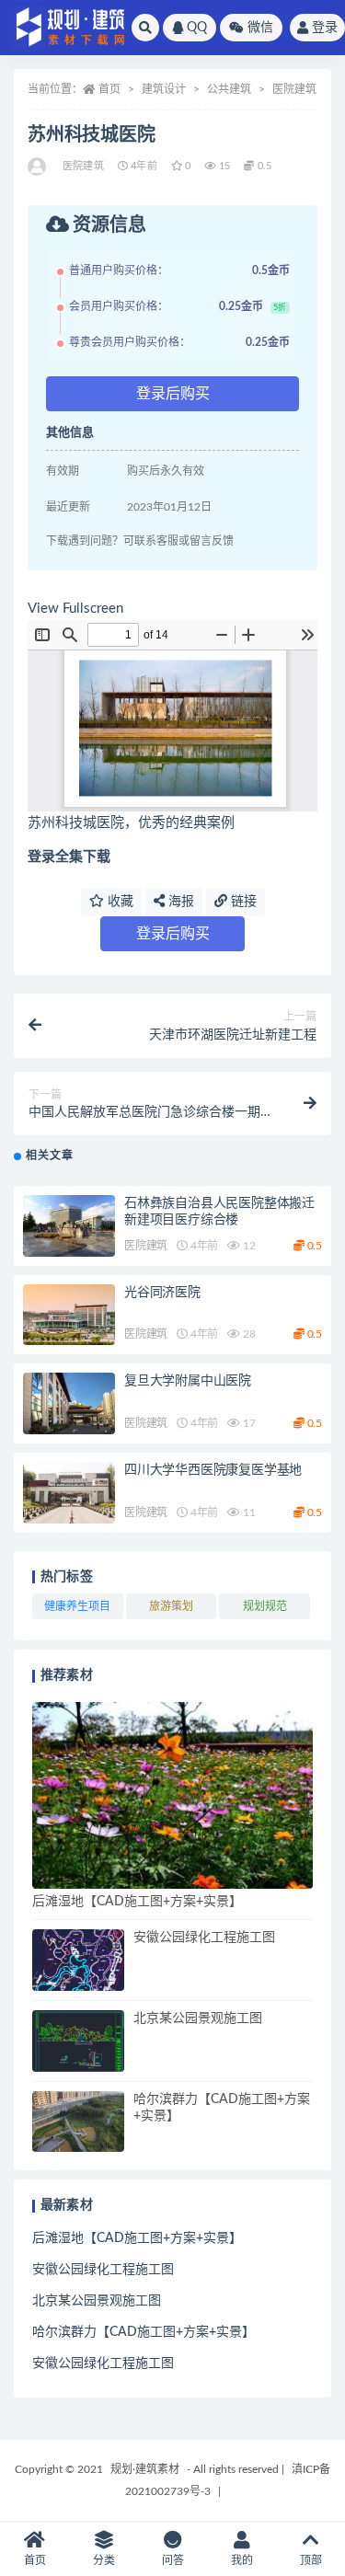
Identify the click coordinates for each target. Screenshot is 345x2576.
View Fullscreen (75, 609)
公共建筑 (229, 89)
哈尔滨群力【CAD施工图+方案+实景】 (144, 2332)
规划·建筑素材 (145, 2469)
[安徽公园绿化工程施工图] (78, 1960)
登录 (325, 28)
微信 (260, 28)
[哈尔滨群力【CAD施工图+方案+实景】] (78, 2122)
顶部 (311, 2560)
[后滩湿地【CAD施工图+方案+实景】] (172, 1795)
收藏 (119, 902)
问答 (173, 2560)
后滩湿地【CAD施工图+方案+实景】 (137, 1902)
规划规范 (265, 1606)
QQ (197, 28)
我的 (242, 2560)
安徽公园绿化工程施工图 (204, 1938)
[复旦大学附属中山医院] (69, 1403)
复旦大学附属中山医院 (188, 1381)
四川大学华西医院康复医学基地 (213, 1470)
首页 (109, 89)
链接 (242, 902)
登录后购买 (173, 394)
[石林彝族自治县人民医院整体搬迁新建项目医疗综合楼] (69, 1226)
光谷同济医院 (162, 1293)
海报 (179, 902)
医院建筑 (294, 89)
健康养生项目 (77, 1606)
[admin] (38, 167)
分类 (104, 2560)
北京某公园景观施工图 (198, 2018)
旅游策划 (171, 1606)
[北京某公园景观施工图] (78, 2041)
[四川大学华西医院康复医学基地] (69, 1493)
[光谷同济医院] (69, 1315)
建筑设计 (164, 89)
